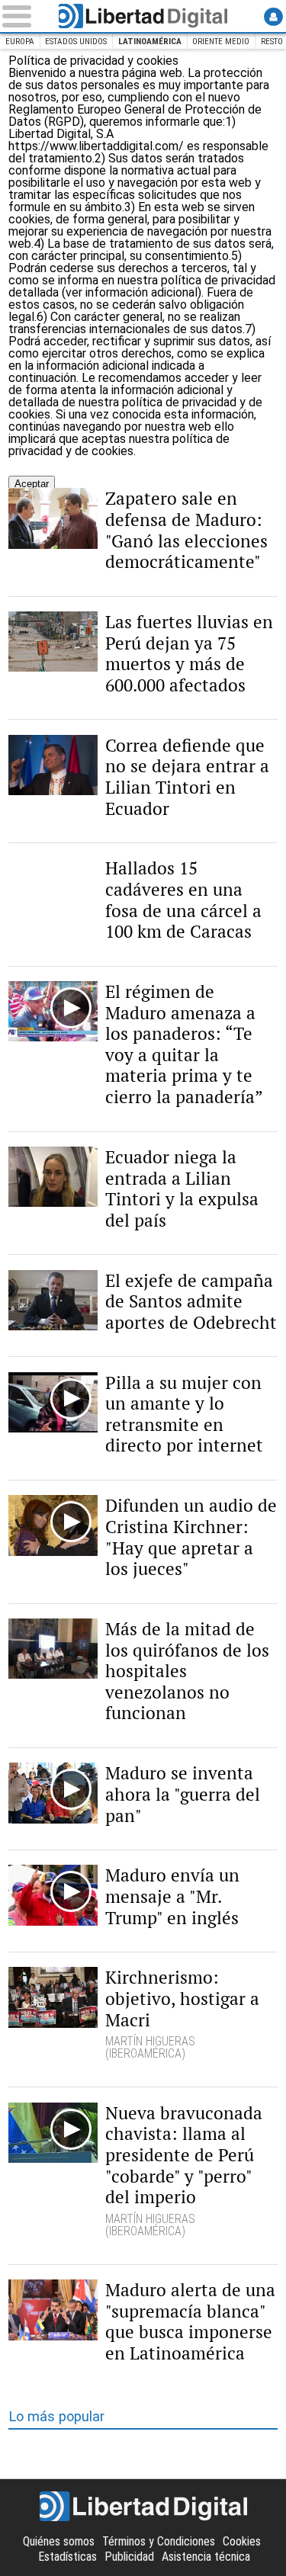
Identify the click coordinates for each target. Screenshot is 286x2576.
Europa (20, 42)
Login (273, 16)
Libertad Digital (143, 16)
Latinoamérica (150, 42)
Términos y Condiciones (159, 2541)
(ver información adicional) (132, 292)
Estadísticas (67, 2557)
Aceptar (32, 484)
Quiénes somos (59, 2541)
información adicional (93, 366)
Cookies (242, 2541)
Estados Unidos (76, 42)
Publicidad (129, 2557)
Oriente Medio (221, 42)
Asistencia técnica (206, 2557)
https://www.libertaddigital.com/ (98, 146)
